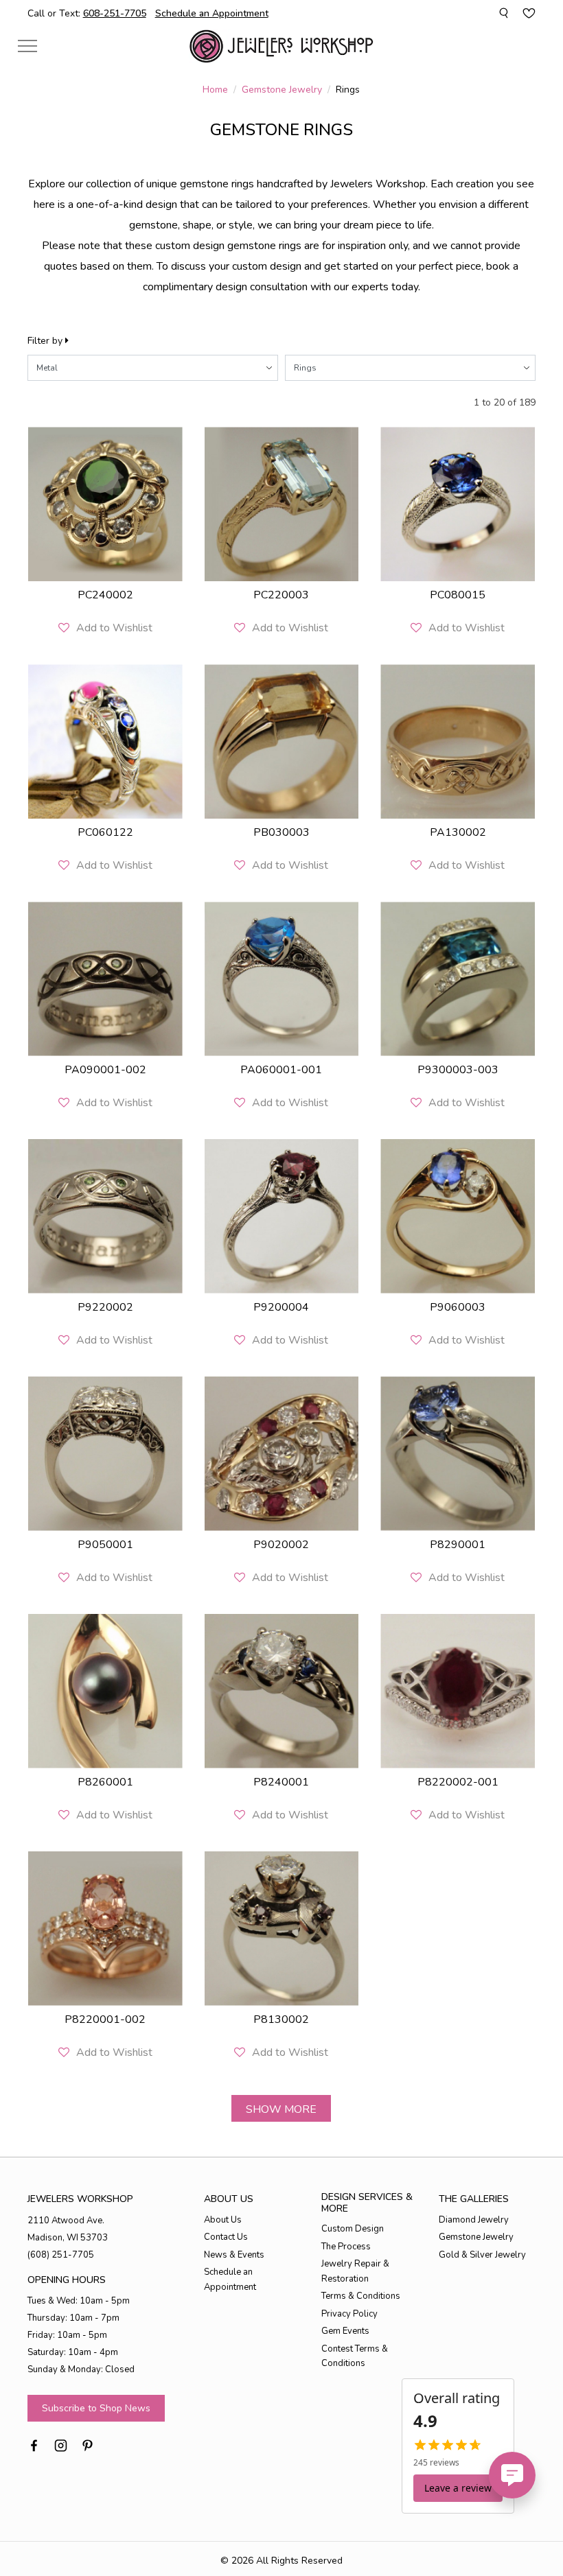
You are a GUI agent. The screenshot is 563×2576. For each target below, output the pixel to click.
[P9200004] (282, 1216)
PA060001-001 (281, 1070)
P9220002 (105, 1307)
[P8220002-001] (458, 1691)
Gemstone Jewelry (282, 90)
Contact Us (226, 2237)
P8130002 (281, 2019)
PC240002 (105, 595)
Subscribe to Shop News (96, 2408)
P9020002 (281, 1545)
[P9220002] (105, 1216)
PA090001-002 (105, 1070)
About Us (223, 2220)
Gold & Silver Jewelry (482, 2255)
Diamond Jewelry (474, 2220)
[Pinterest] (88, 2444)
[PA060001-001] (282, 979)
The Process (346, 2247)
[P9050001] (105, 1454)
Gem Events (345, 2331)
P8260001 (105, 1782)
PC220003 (281, 595)
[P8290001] (458, 1454)
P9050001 (105, 1545)
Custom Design (353, 2229)
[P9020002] (282, 1454)
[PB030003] (282, 741)
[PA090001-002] (105, 979)
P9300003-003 (458, 1070)
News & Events (234, 2255)
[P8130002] (282, 1929)
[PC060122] (105, 741)
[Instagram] (61, 2444)
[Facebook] (34, 2444)
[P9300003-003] (458, 979)
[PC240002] (105, 504)
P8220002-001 (458, 1782)
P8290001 (458, 1545)
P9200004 (281, 1307)
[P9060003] (458, 1216)
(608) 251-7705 (61, 2255)
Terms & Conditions (361, 2296)
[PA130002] (458, 741)
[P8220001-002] (105, 1929)
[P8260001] (105, 1691)
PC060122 (105, 832)
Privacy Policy (349, 2314)
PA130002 (458, 832)
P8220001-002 (105, 2019)
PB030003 (281, 832)
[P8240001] (282, 1691)
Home (215, 90)
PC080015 (458, 595)
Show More (281, 2109)
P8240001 (281, 1782)
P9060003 (458, 1307)
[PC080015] (458, 504)
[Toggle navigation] (27, 46)
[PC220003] (282, 504)
